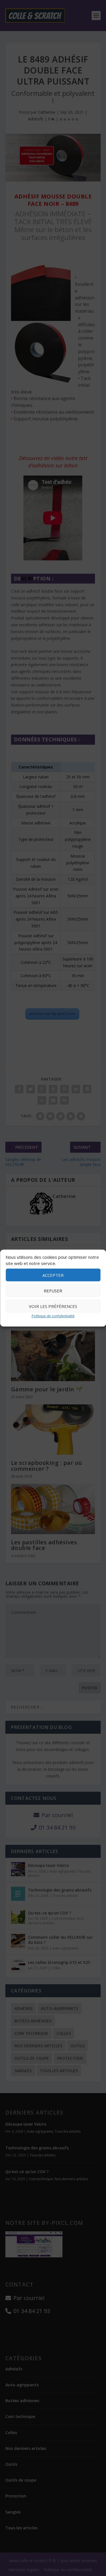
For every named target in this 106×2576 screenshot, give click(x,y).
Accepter (53, 1275)
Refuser (53, 1291)
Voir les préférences (53, 1306)
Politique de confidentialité (53, 1316)
